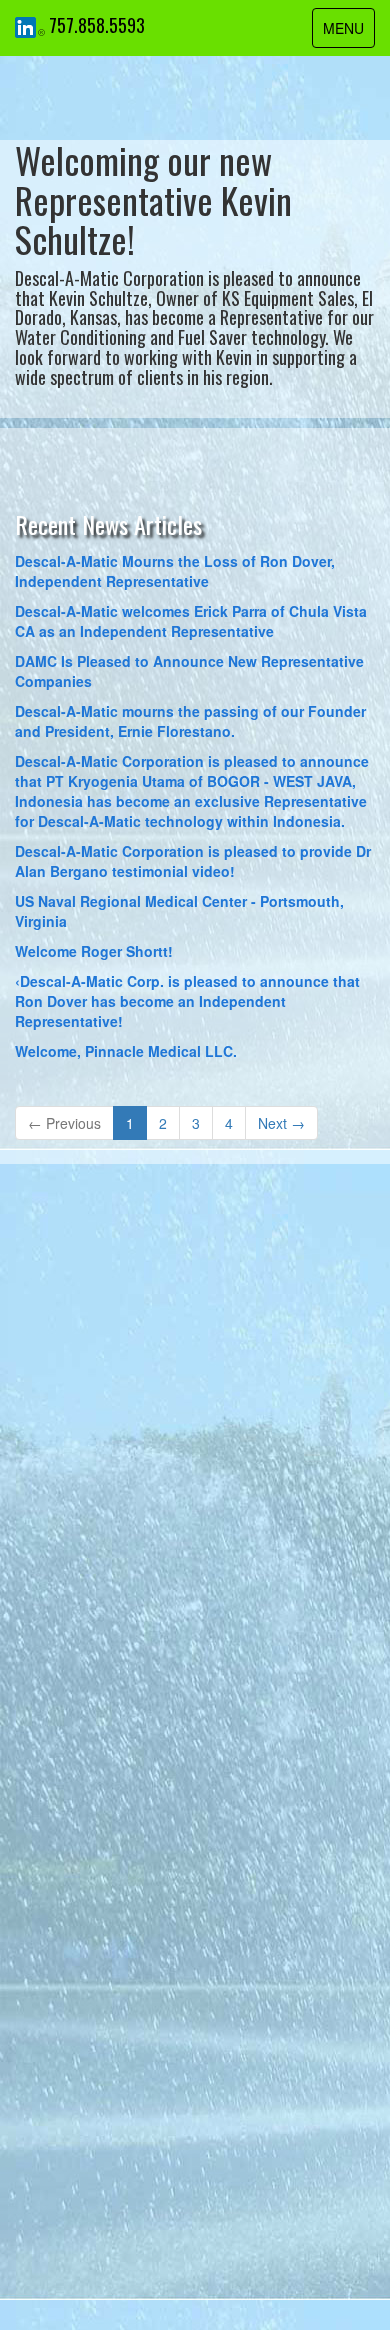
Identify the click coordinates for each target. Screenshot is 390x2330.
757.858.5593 (97, 25)
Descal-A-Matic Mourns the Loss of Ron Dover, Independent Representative (175, 571)
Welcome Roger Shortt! (94, 951)
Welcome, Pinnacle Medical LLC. (126, 1051)
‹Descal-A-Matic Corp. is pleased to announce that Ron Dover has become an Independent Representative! (187, 1001)
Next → (281, 1123)
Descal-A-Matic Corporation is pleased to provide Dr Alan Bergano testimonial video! (193, 861)
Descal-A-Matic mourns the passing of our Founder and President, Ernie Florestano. (190, 721)
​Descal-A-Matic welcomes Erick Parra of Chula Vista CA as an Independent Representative (191, 621)
